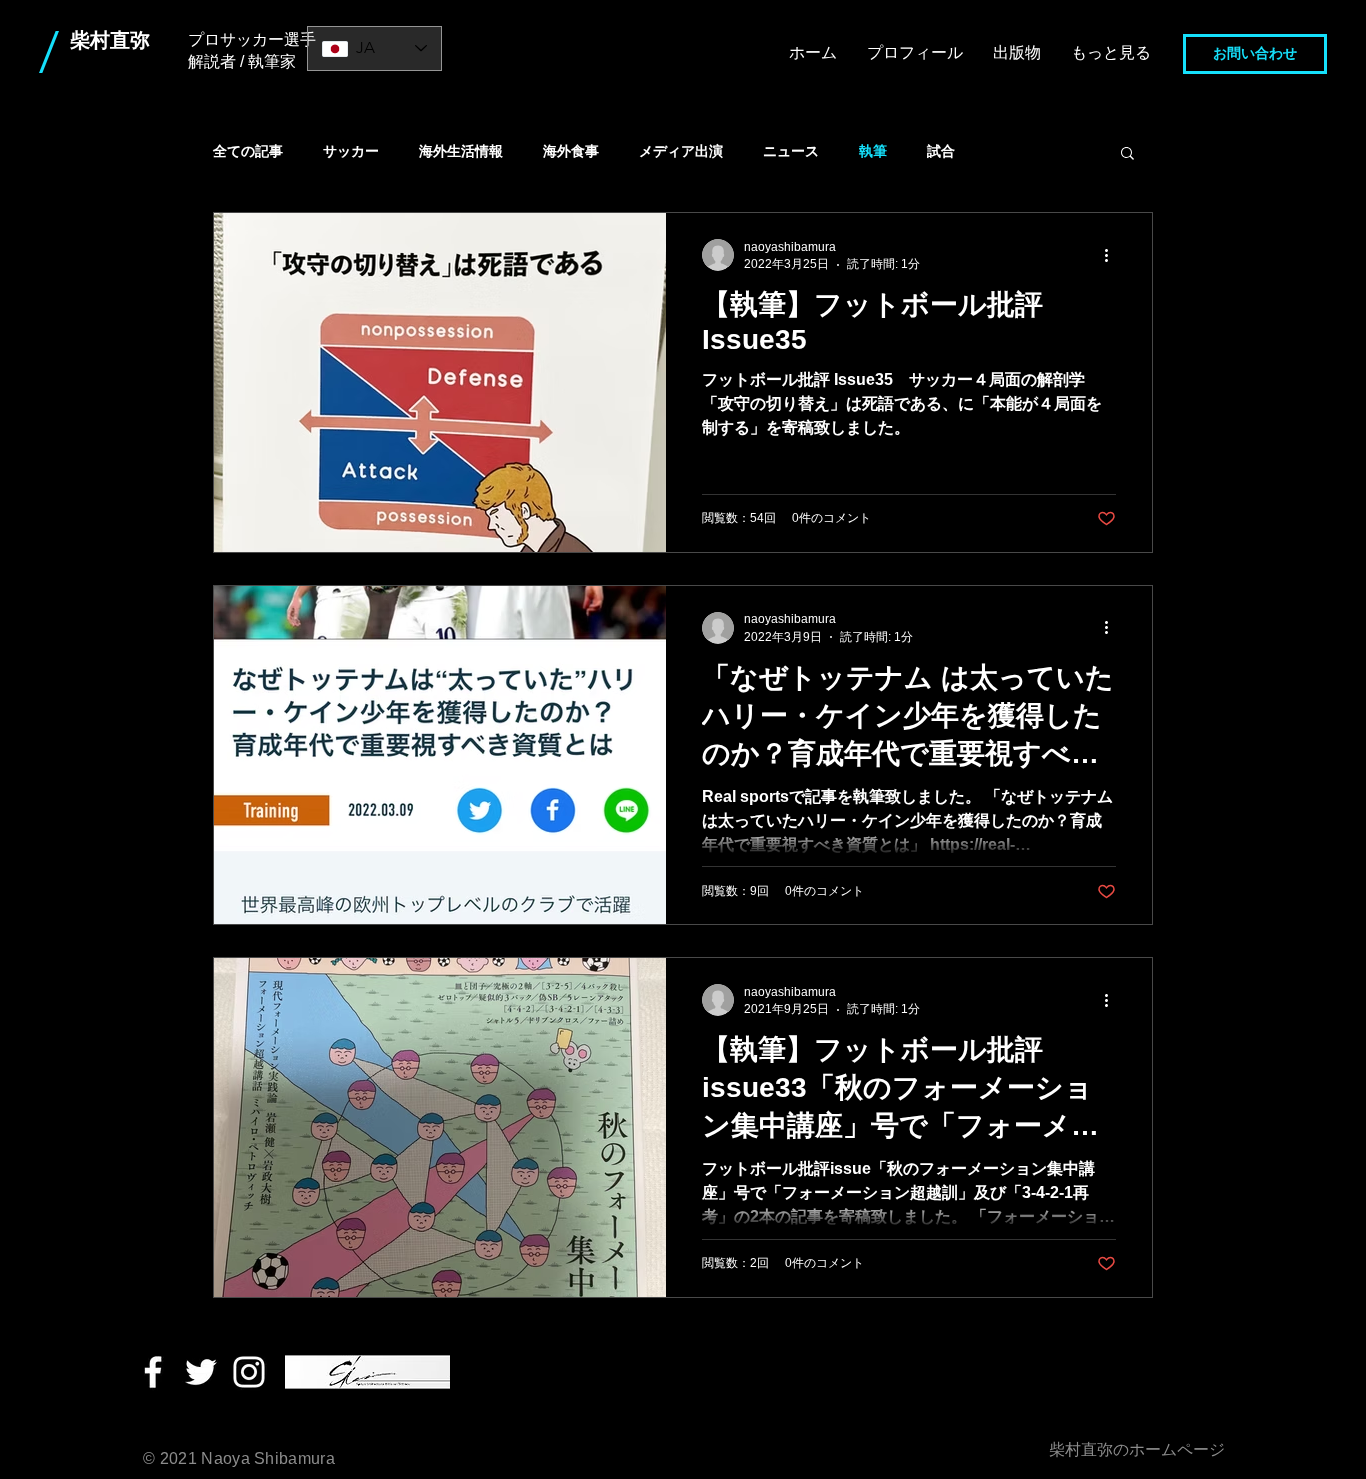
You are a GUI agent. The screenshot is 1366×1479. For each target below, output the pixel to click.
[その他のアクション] (1113, 255)
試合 (941, 151)
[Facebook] (153, 1372)
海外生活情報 (461, 151)
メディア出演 (681, 151)
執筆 (873, 151)
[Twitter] (201, 1372)
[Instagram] (249, 1372)
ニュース (791, 151)
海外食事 (571, 151)
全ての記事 (248, 151)
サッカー (351, 151)
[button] (1127, 154)
